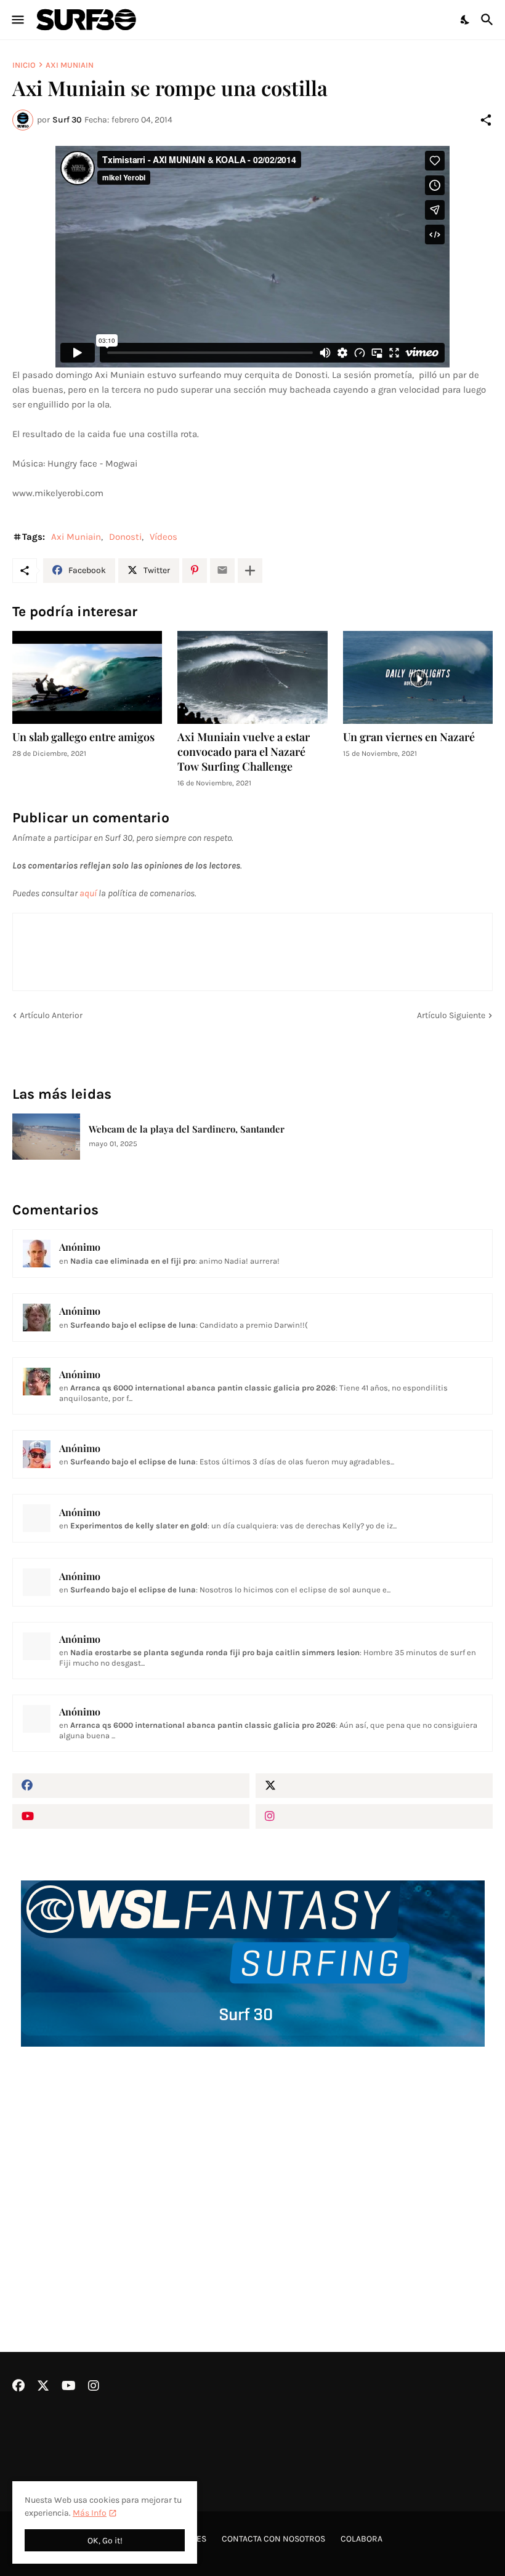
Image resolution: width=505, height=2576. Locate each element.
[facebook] (131, 1786)
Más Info (90, 2513)
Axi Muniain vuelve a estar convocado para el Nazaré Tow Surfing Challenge (244, 752)
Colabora (362, 2539)
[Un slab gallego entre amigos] (87, 677)
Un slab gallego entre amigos (83, 737)
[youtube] (131, 1816)
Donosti (125, 537)
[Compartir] (486, 120)
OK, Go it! (105, 2541)
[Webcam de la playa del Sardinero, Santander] (46, 1137)
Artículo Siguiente (451, 1015)
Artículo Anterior (51, 1015)
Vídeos (164, 537)
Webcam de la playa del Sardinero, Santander (187, 1129)
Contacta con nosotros (273, 2539)
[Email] (222, 571)
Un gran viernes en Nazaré (409, 737)
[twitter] (374, 1786)
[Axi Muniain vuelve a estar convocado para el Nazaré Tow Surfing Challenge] (252, 677)
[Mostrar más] (250, 571)
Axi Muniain (70, 65)
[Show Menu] (17, 20)
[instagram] (374, 1816)
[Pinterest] (195, 571)
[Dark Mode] (466, 20)
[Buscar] (489, 20)
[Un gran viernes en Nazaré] (418, 677)
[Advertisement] (252, 2167)
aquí (88, 893)
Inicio (24, 65)
